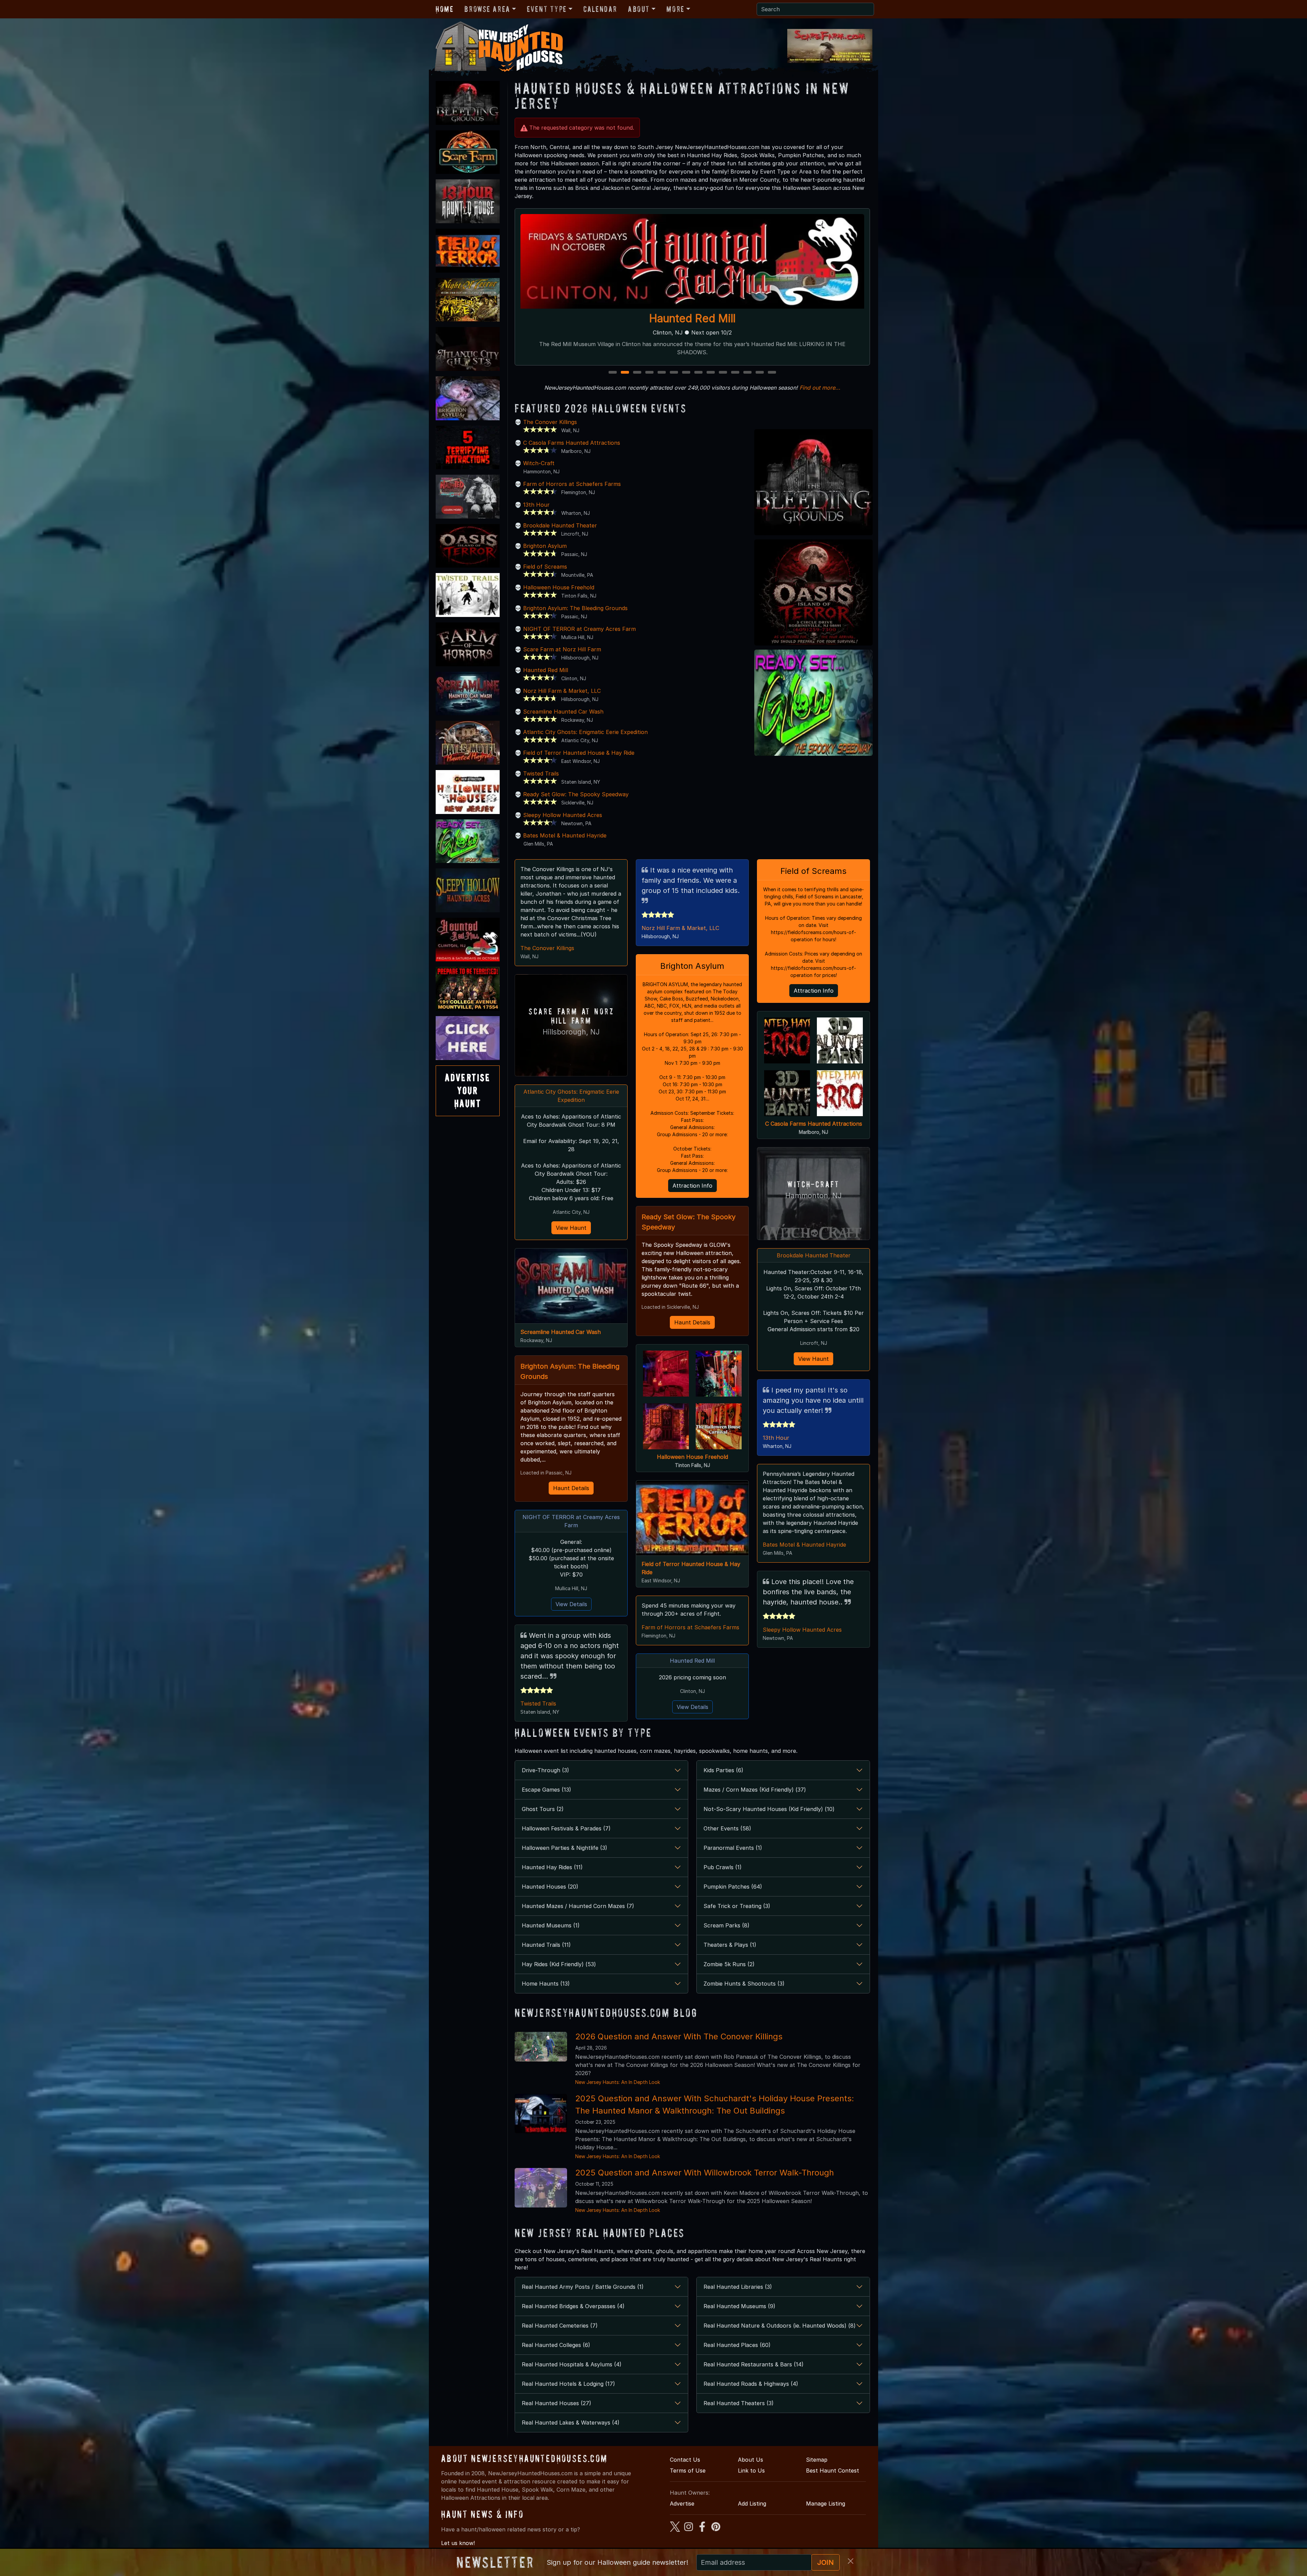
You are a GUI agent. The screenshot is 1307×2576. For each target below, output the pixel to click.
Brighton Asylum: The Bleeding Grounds (575, 608)
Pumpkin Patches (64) (733, 1887)
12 (748, 373)
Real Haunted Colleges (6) (556, 2345)
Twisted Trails (541, 773)
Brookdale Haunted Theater (560, 525)
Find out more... (820, 388)
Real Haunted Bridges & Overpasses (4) (573, 2306)
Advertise (682, 2504)
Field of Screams (545, 567)
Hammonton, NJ (813, 1196)
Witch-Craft (539, 463)
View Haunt (571, 1228)
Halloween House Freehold (559, 587)
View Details (571, 1604)
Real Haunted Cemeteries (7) (560, 2326)
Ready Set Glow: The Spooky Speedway (576, 794)
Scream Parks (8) (727, 1925)
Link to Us (751, 2471)
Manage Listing (826, 2504)
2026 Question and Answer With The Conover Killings (679, 2036)
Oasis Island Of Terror (692, 318)
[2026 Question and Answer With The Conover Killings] (541, 2046)
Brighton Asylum (545, 546)
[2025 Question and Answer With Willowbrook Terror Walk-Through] (541, 2187)
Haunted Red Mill (546, 670)
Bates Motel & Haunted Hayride (565, 835)
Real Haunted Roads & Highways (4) (751, 2384)
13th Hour (536, 505)
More (675, 9)
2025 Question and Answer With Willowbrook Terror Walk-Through (705, 2173)
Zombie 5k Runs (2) (729, 1964)
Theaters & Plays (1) (730, 1945)
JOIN (826, 2562)
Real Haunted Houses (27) (556, 2403)
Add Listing (752, 2504)
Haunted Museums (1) (551, 1925)
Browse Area (487, 9)
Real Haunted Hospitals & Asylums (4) (572, 2364)
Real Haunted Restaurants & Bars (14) (754, 2364)
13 (760, 373)
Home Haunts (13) (546, 1984)
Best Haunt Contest (833, 2471)
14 (773, 373)
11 (736, 373)
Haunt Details (571, 1488)
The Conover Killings (550, 422)
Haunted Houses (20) (550, 1887)
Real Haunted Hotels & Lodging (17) (568, 2384)
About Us (751, 2460)
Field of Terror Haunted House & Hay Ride (579, 753)
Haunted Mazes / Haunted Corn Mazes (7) (578, 1906)
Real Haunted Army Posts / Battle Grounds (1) (583, 2287)
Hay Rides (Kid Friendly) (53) (559, 1964)
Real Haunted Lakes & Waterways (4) (571, 2423)
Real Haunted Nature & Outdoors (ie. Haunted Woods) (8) (780, 2326)
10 (724, 373)
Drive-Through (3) (545, 1770)
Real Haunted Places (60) (737, 2345)
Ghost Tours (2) (543, 1809)
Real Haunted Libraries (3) (738, 2287)
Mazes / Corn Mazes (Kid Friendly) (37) (755, 1790)
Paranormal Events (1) (733, 1848)
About (639, 9)
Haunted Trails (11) (546, 1945)
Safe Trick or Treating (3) (737, 1906)
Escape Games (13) (546, 1790)
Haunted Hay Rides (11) (552, 1867)
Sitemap (817, 2460)
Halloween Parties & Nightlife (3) (564, 1848)
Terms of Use (688, 2471)
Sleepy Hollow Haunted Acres (563, 815)
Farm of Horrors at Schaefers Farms (572, 484)
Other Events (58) (727, 1828)
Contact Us (685, 2460)
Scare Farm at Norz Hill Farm (562, 649)
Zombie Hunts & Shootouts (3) (744, 1984)
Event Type (547, 9)
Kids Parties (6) (723, 1770)
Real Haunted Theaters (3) (739, 2403)
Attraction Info (692, 1186)
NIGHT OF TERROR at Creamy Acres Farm (579, 629)
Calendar (600, 9)
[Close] (851, 2561)
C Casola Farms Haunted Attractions (572, 443)
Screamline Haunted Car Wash (563, 712)
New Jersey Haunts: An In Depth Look (618, 2082)
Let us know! (458, 2543)
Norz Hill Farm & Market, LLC (562, 691)
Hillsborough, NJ (571, 1032)
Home (445, 9)
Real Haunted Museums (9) (739, 2306)
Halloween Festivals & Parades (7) (566, 1828)
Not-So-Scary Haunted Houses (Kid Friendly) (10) (769, 1809)
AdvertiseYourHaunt (468, 1091)
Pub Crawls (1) (723, 1867)
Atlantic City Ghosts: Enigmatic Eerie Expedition (585, 732)
